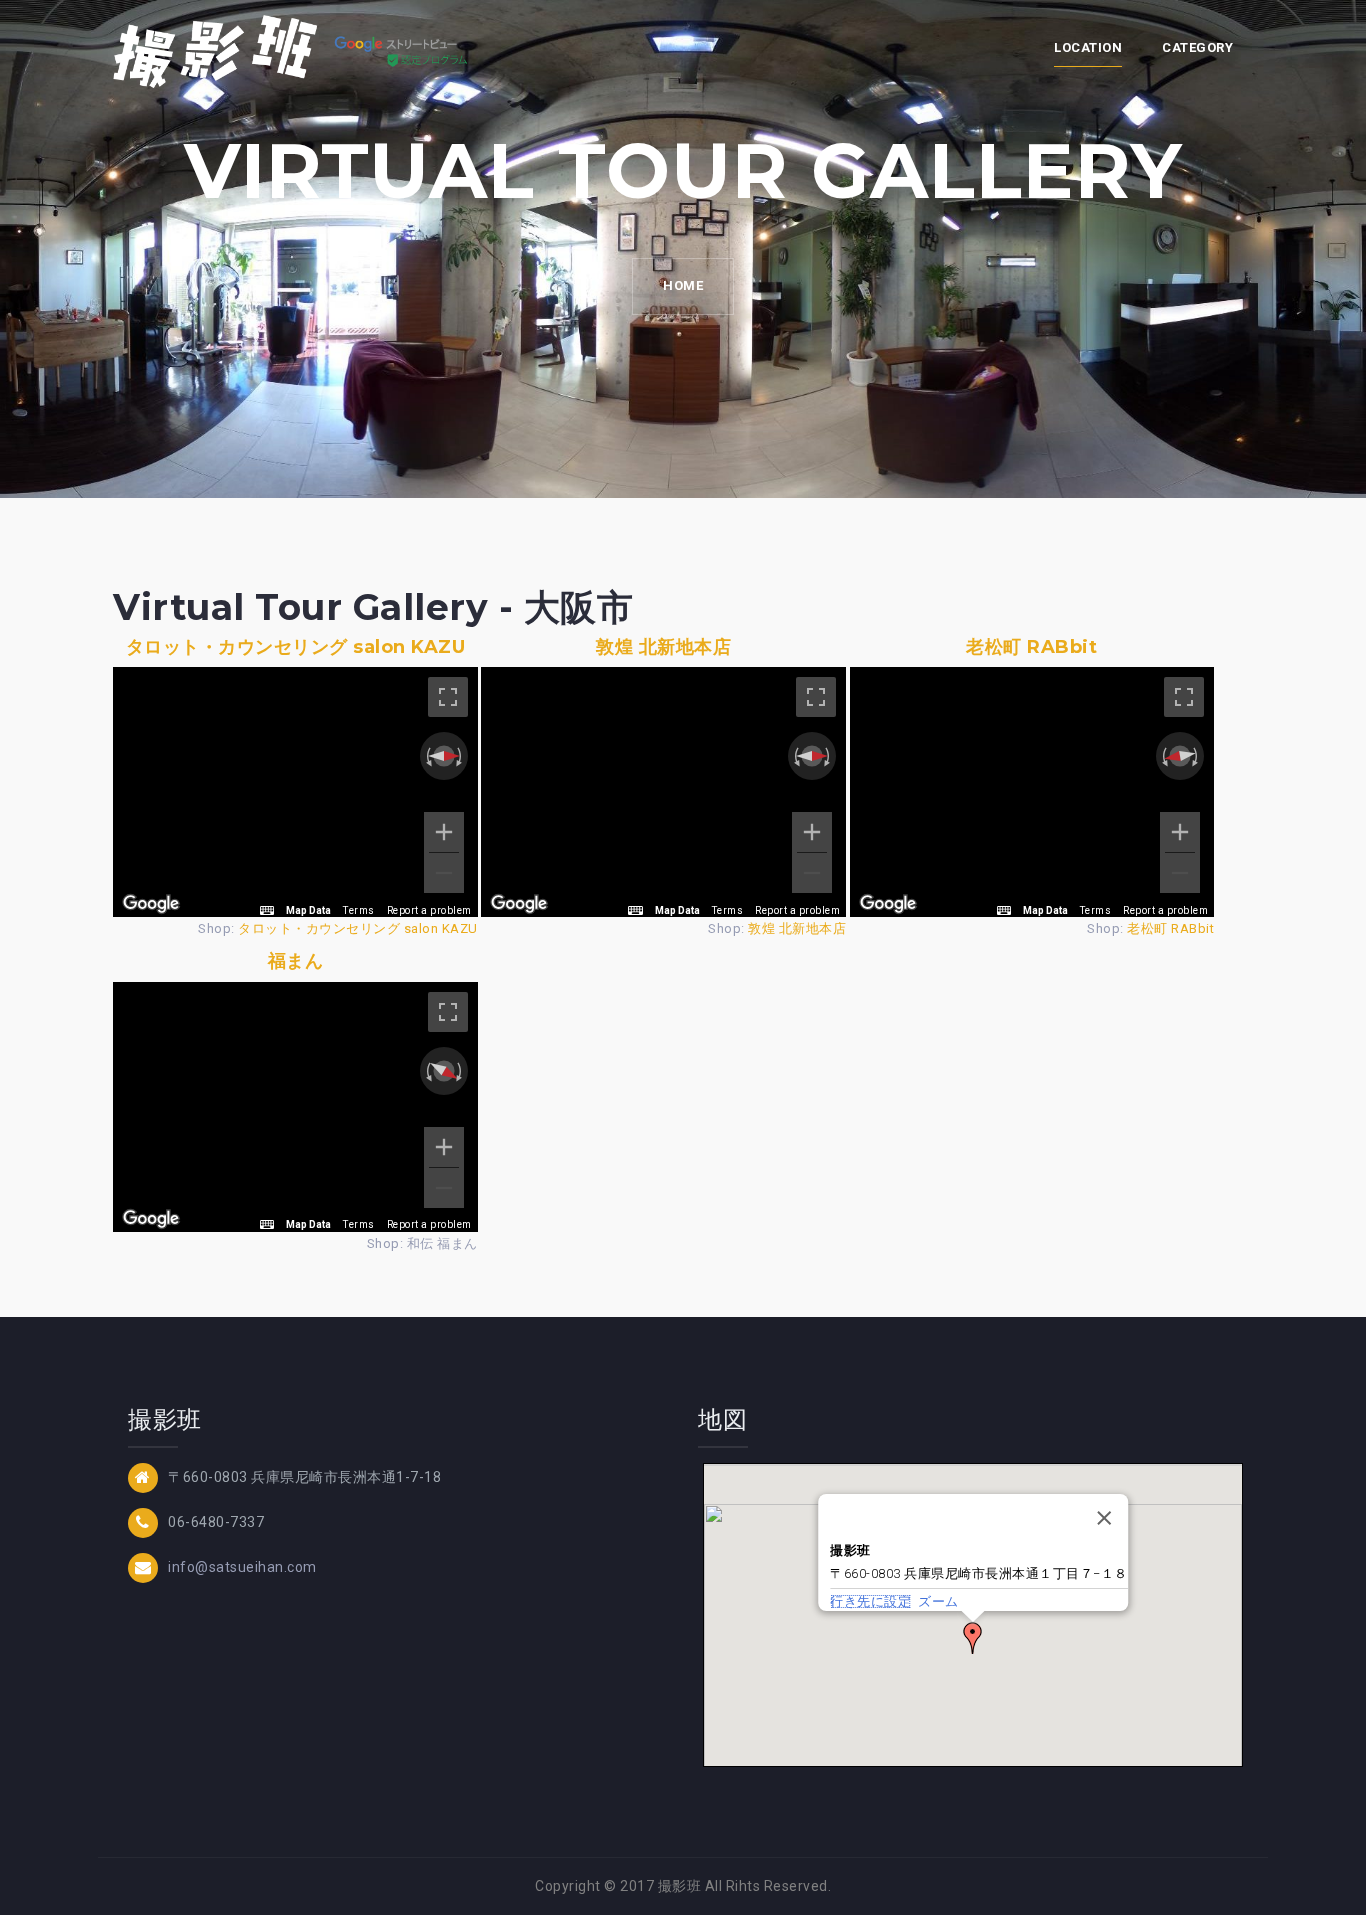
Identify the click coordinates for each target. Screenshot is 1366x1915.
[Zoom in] (444, 832)
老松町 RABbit (1031, 647)
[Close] (1104, 1518)
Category (1197, 47)
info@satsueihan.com (242, 1567)
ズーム (938, 1601)
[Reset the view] (444, 756)
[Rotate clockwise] (461, 756)
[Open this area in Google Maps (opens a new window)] (151, 904)
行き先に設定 (870, 1601)
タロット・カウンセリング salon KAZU (296, 647)
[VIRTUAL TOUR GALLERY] (295, 50)
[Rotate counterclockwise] (427, 756)
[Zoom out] (444, 873)
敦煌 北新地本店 (663, 647)
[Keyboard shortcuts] (267, 911)
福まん (296, 961)
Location (1088, 47)
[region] (295, 792)
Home (683, 285)
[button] (973, 1638)
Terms (359, 910)
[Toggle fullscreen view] (448, 697)
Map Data (308, 910)
